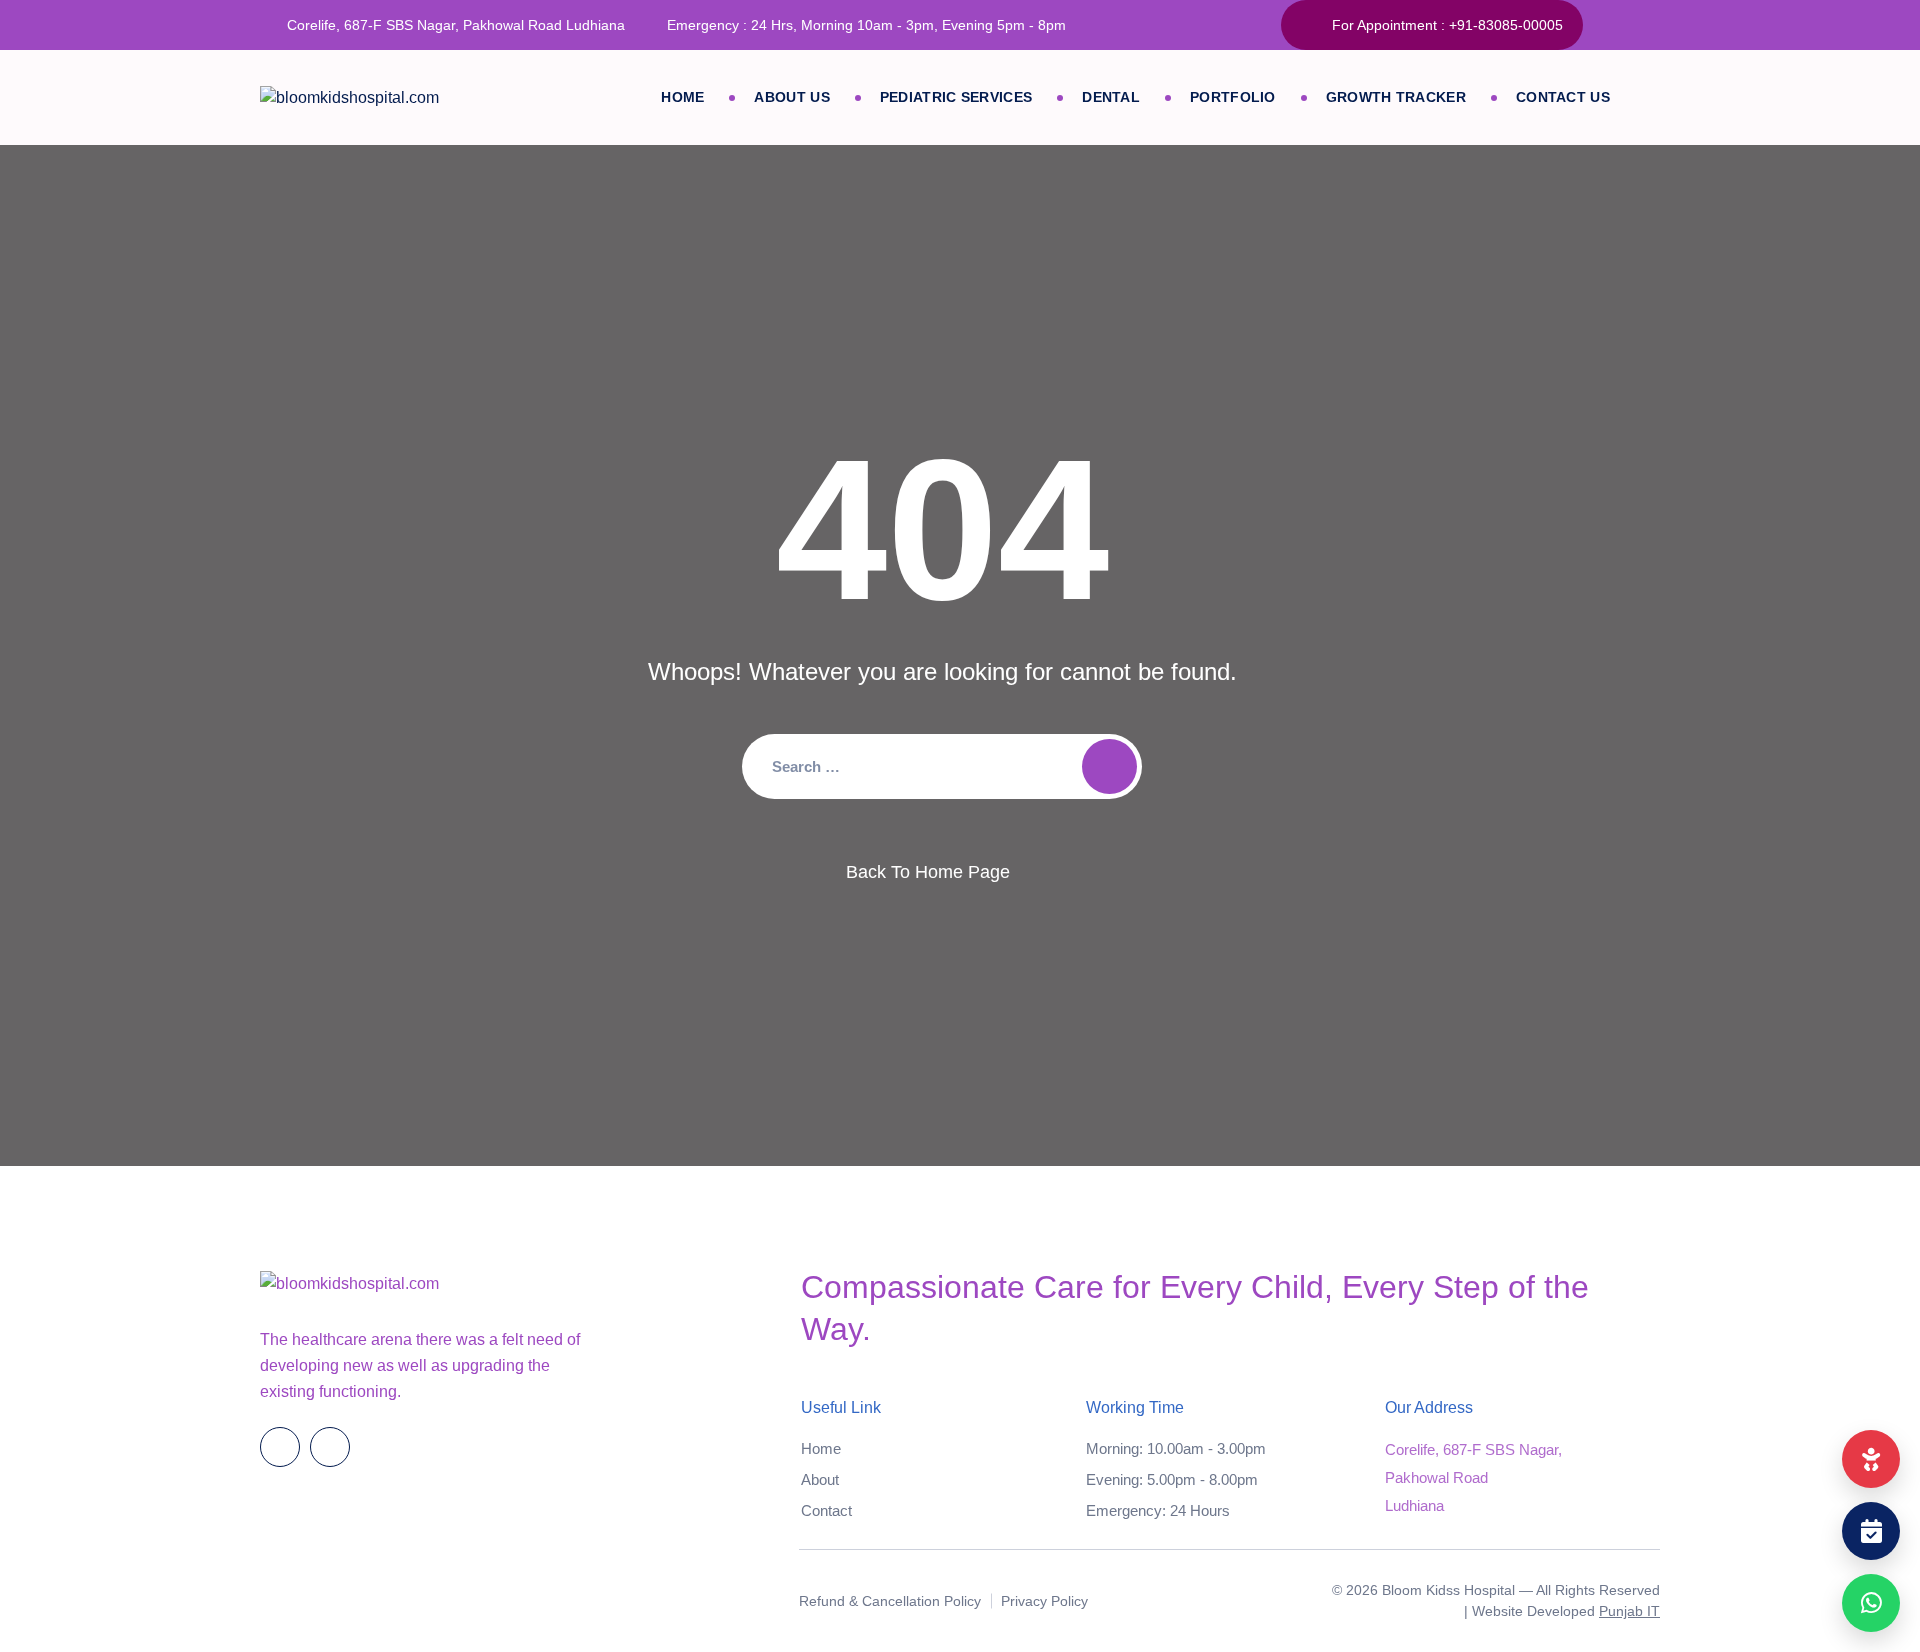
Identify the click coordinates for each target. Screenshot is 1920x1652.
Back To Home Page (928, 872)
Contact (826, 1510)
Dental (1111, 97)
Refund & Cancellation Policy (890, 1601)
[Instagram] (1649, 25)
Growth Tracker (1396, 97)
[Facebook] (1608, 25)
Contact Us (1563, 97)
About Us (791, 97)
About (820, 1479)
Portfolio (1233, 97)
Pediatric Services (956, 97)
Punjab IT (1629, 1611)
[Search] (1109, 766)
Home (682, 97)
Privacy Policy (1044, 1601)
